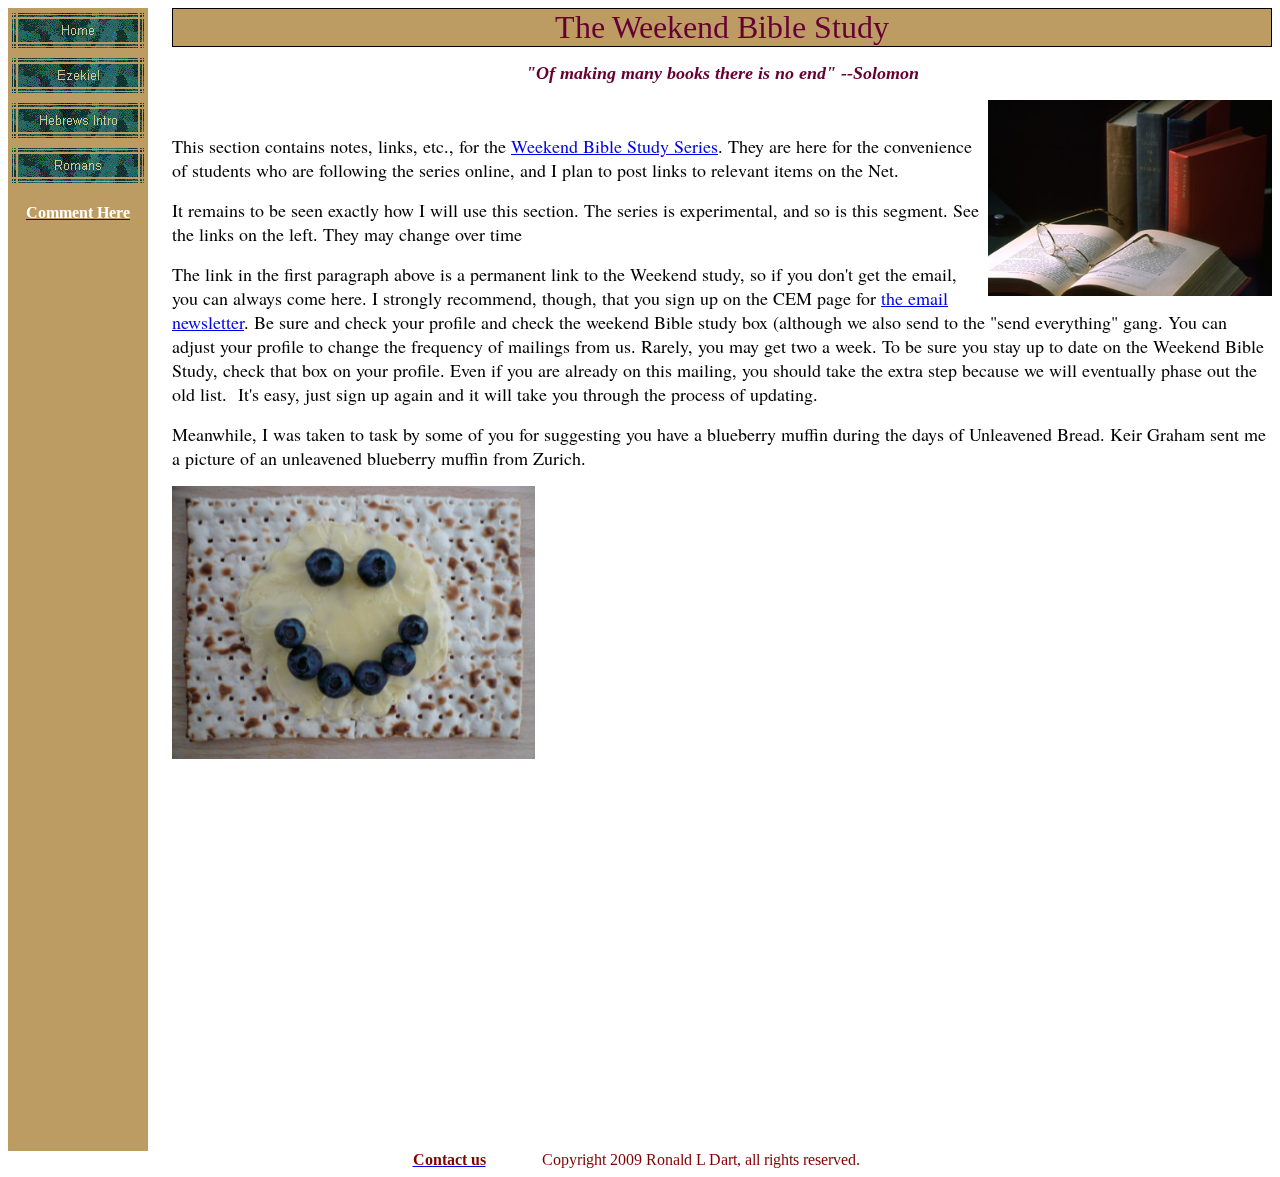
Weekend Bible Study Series (614, 146)
